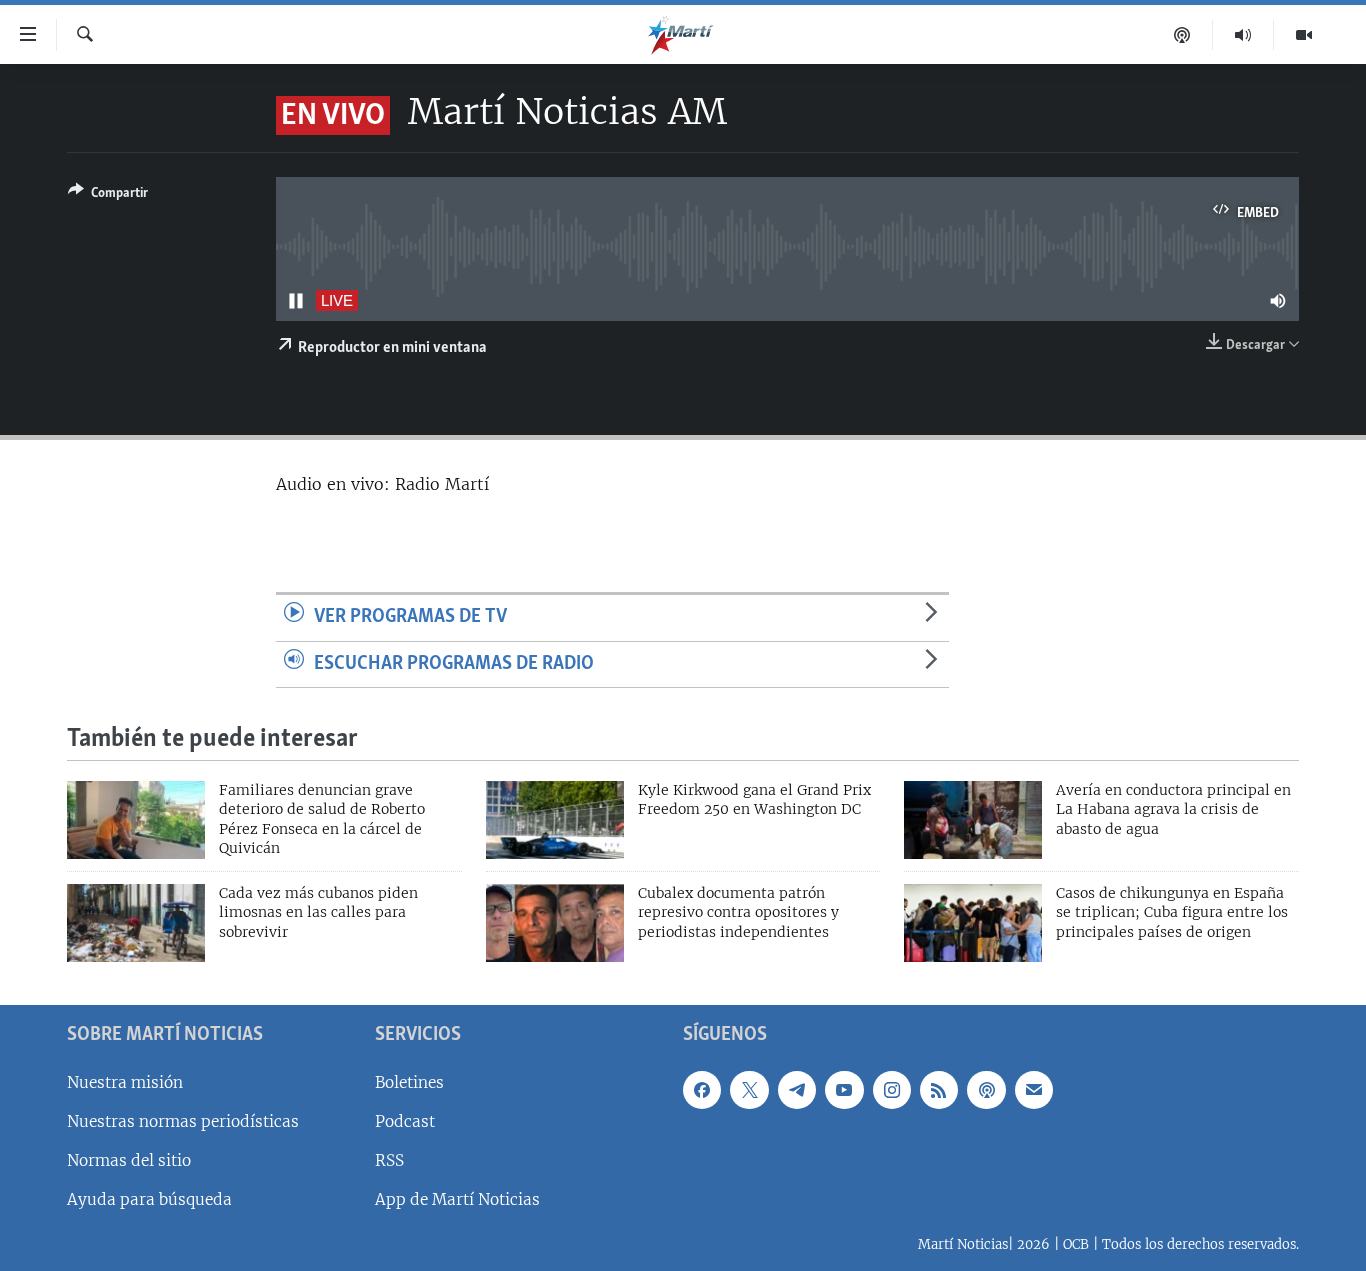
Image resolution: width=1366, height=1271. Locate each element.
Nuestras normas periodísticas (183, 1121)
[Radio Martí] (1243, 35)
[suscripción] (1034, 1090)
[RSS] (939, 1090)
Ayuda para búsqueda (149, 1199)
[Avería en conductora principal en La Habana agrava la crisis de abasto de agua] (973, 820)
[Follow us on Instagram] (892, 1090)
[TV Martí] (1304, 35)
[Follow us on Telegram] (797, 1090)
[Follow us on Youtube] (844, 1090)
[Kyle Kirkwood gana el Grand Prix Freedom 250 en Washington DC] (555, 820)
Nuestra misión (125, 1082)
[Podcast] (1182, 35)
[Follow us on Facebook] (702, 1090)
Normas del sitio (129, 1160)
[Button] (108, 196)
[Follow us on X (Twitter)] (749, 1090)
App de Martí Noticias (457, 1199)
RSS (389, 1160)
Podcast (405, 1121)
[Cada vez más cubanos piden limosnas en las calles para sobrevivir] (136, 923)
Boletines (409, 1082)
